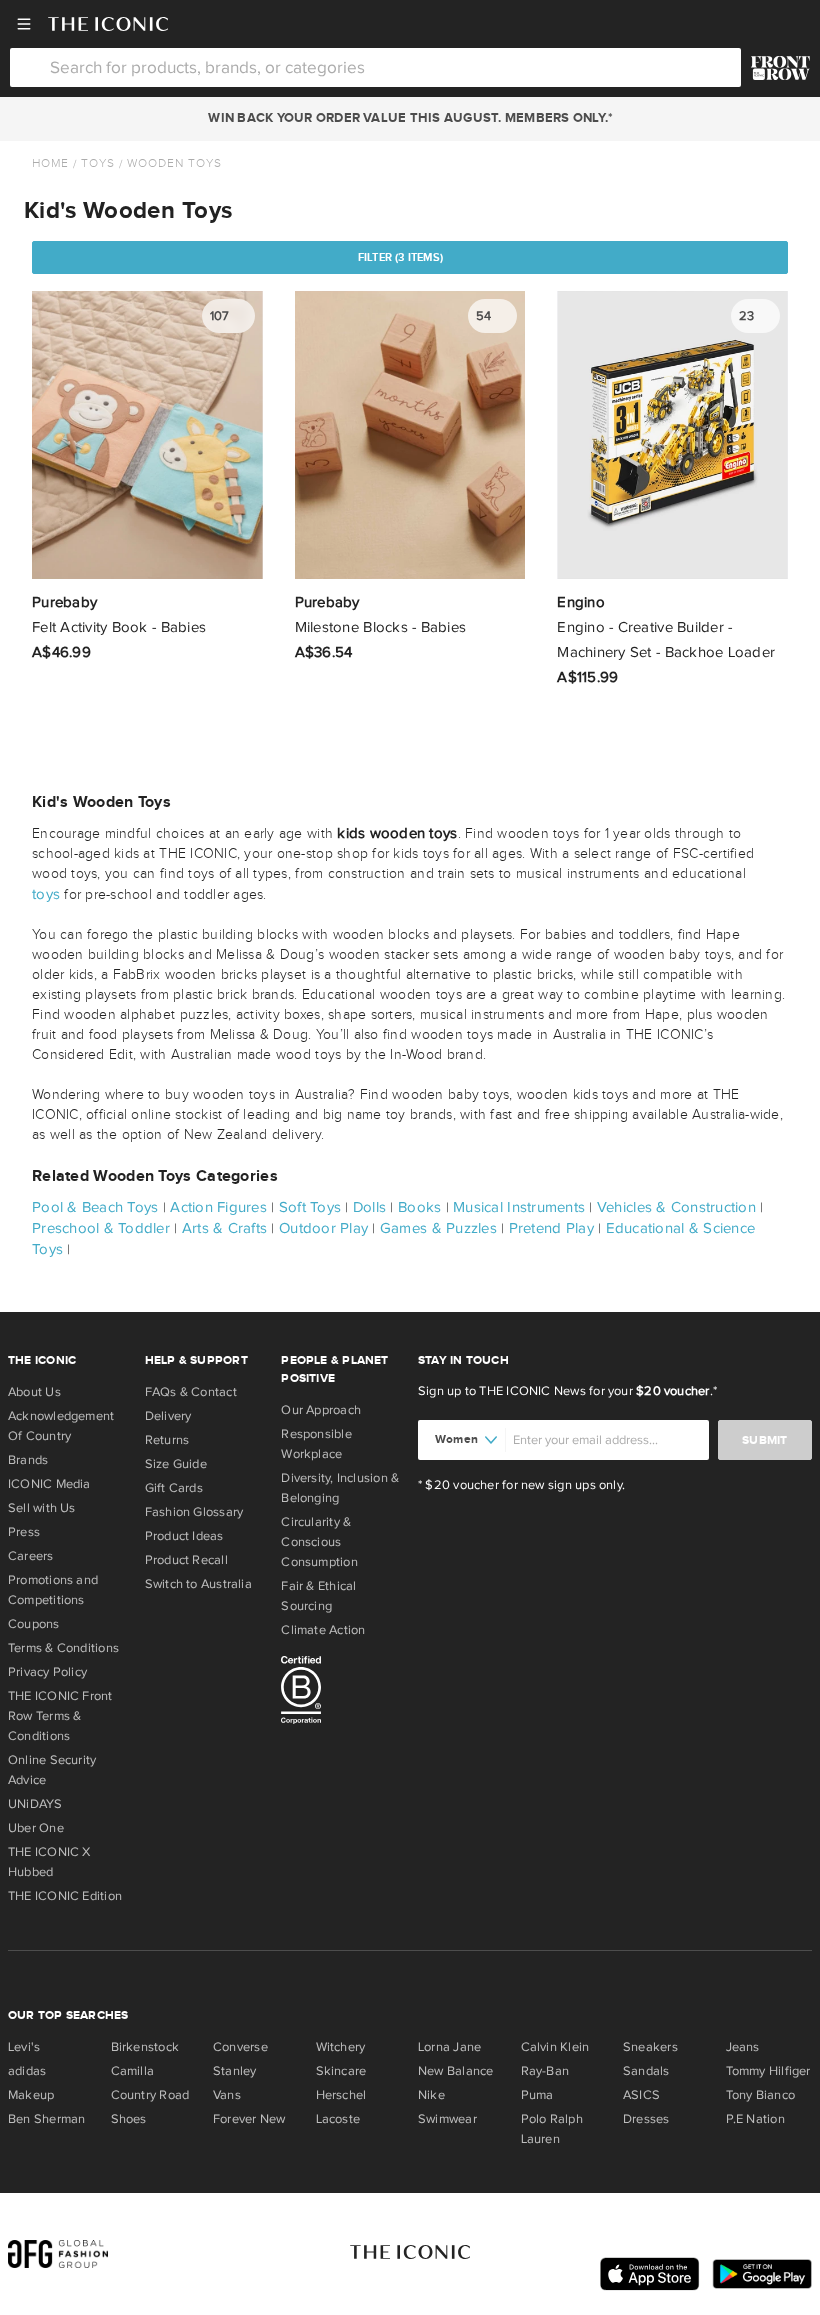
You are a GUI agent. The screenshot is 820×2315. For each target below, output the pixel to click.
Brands (28, 1460)
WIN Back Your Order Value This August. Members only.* (409, 118)
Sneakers (650, 2047)
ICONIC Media (49, 1484)
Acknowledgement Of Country (61, 1426)
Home (50, 163)
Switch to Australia (198, 1584)
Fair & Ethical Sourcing (318, 1596)
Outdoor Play (323, 1228)
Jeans (743, 2047)
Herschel (341, 2095)
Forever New (249, 2119)
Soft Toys (310, 1207)
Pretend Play (551, 1228)
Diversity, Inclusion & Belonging (340, 1488)
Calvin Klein (555, 2047)
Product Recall (186, 1560)
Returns (167, 1440)
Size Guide (176, 1464)
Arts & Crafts (224, 1228)
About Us (34, 1392)
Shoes (129, 2119)
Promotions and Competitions (53, 1590)
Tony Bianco (760, 2095)
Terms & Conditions (63, 1648)
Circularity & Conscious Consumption (319, 1542)
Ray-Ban (545, 2071)
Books (419, 1207)
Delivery (168, 1416)
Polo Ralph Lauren (552, 2129)
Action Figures (218, 1207)
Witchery (341, 2047)
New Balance (455, 2071)
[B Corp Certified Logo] (341, 1693)
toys (46, 894)
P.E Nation (755, 2119)
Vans (227, 2095)
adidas (27, 2071)
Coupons (34, 1624)
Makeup (31, 2095)
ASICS (641, 2095)
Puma (537, 2095)
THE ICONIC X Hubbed (49, 1862)
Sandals (646, 2071)
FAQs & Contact (191, 1392)
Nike (431, 2095)
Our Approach (321, 1410)
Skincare (341, 2071)
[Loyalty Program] (780, 68)
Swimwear (447, 2119)
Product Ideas (184, 1536)
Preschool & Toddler (101, 1228)
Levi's (24, 2047)
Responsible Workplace (316, 1444)
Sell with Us (42, 1508)
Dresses (646, 2119)
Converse (240, 2047)
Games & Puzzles (438, 1228)
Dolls (369, 1207)
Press (24, 1532)
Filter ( (400, 257)
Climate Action (323, 1630)
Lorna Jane (449, 2047)
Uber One (36, 1828)
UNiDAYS (35, 1804)
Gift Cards (174, 1488)
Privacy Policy (47, 1672)
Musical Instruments (519, 1207)
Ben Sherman (46, 2119)
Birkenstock (145, 2047)
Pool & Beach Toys (95, 1207)
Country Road (150, 2095)
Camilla (133, 2071)
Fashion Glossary (194, 1512)
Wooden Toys (174, 163)
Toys (98, 163)
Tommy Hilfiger (768, 2071)
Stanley (235, 2071)
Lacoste (338, 2119)
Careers (31, 1556)
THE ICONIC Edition (65, 1896)
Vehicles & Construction (676, 1207)
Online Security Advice (52, 1770)
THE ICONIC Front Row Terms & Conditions (60, 1716)
